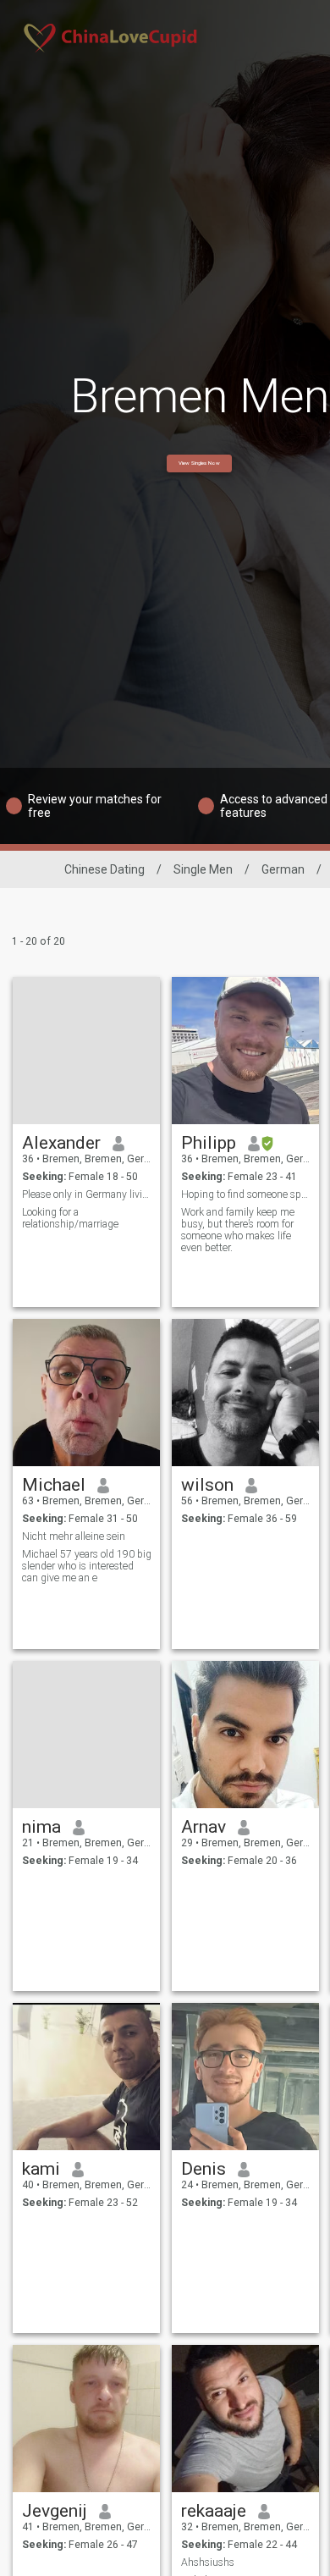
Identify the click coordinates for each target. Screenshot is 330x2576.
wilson (207, 1485)
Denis (203, 2169)
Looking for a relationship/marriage (70, 1218)
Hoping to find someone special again (246, 1194)
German (283, 869)
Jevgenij (55, 2511)
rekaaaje (214, 2511)
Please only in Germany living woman (87, 1194)
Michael (54, 1485)
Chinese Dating (104, 869)
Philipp (209, 1143)
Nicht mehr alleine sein (74, 1536)
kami (41, 2169)
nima (41, 1827)
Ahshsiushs (208, 2562)
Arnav (203, 1827)
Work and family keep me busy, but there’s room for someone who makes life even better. (238, 1230)
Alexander (61, 1143)
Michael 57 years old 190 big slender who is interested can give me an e (87, 1566)
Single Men (203, 869)
